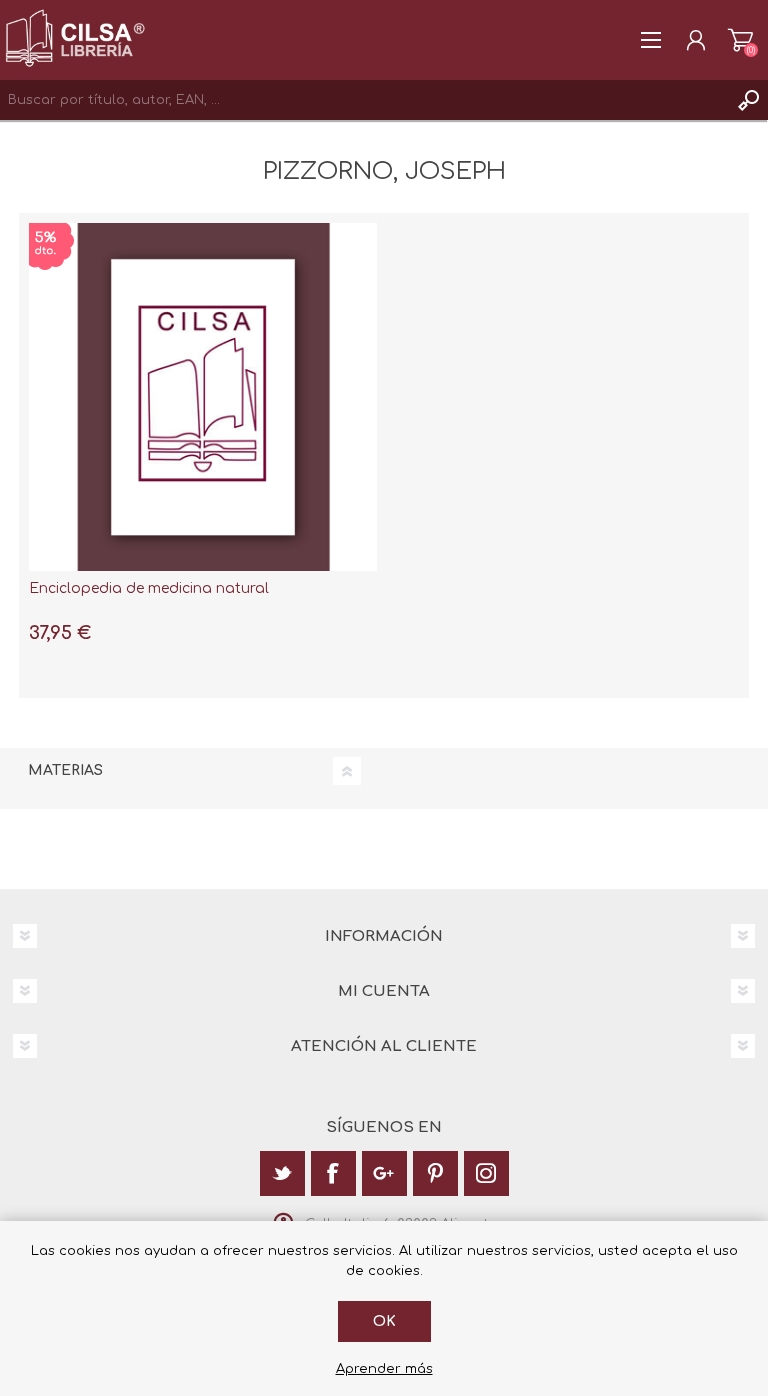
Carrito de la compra (740, 40)
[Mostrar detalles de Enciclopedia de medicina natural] (203, 397)
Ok (384, 1321)
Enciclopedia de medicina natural (149, 588)
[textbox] (364, 100)
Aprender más (384, 1369)
